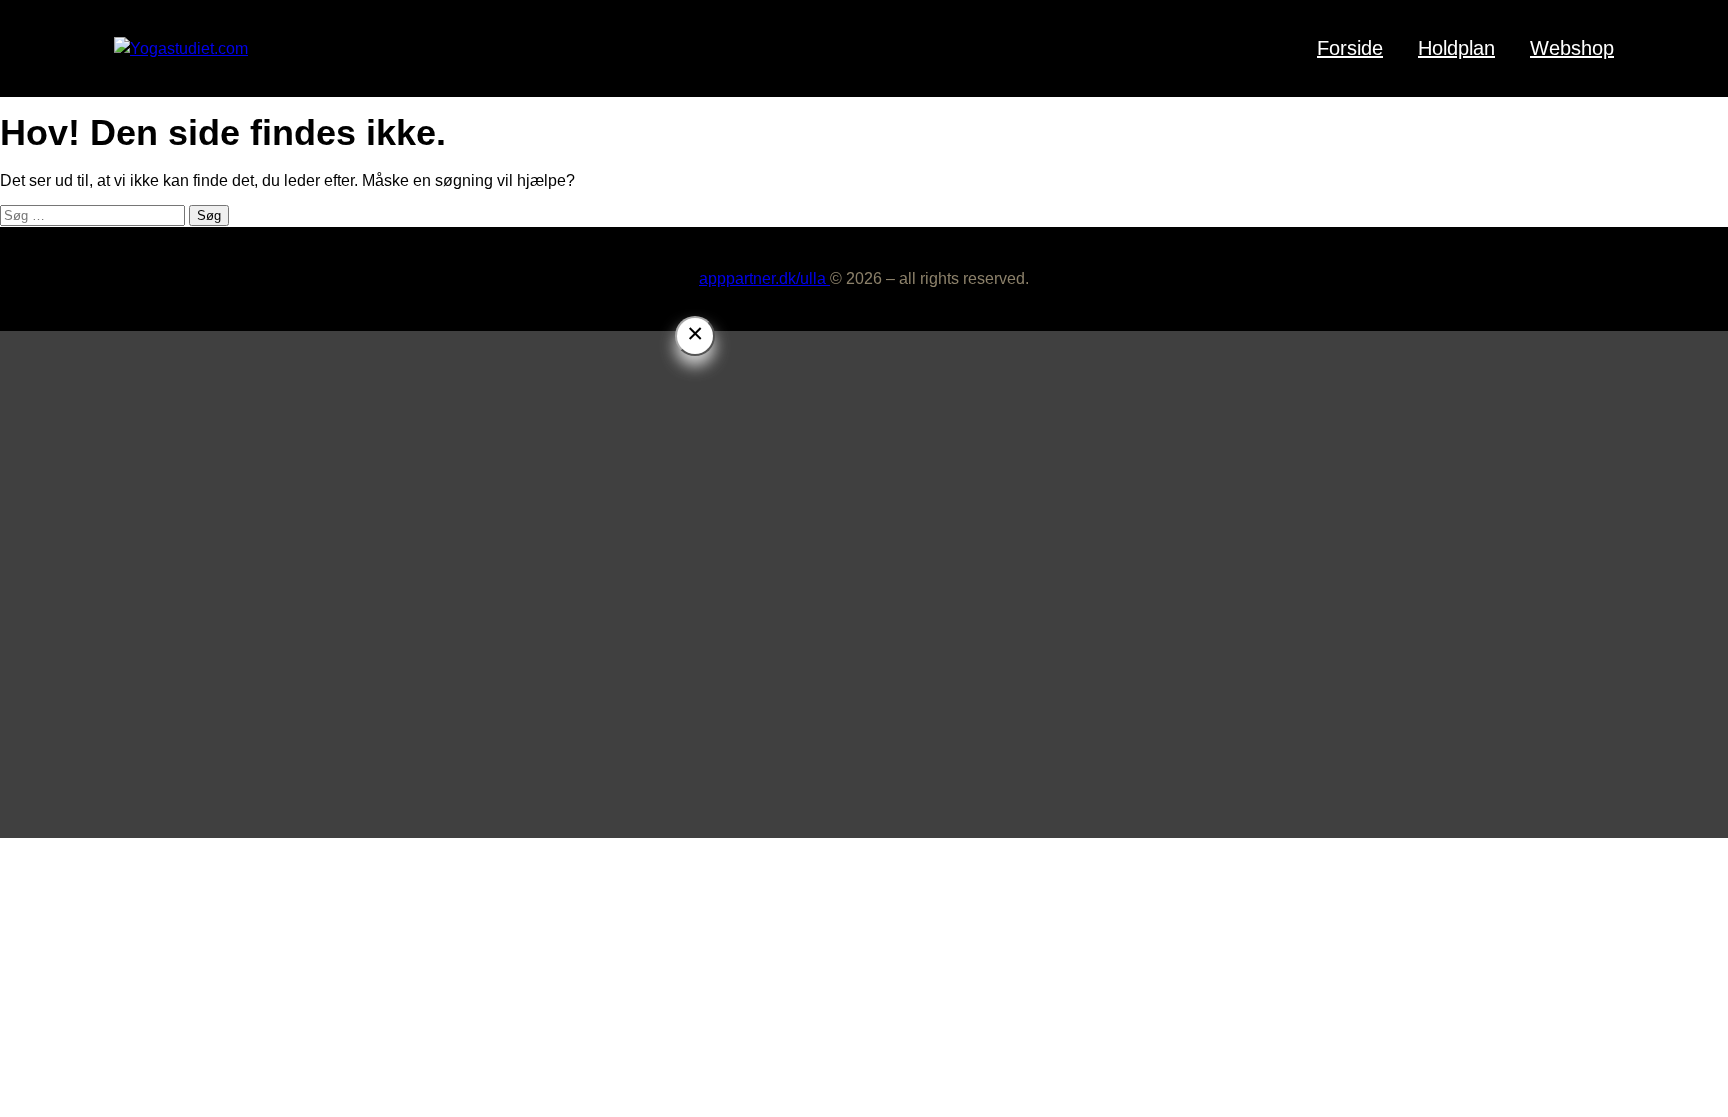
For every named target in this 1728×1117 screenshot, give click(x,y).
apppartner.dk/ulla (764, 278)
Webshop (1572, 48)
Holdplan (1456, 48)
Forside (1350, 48)
